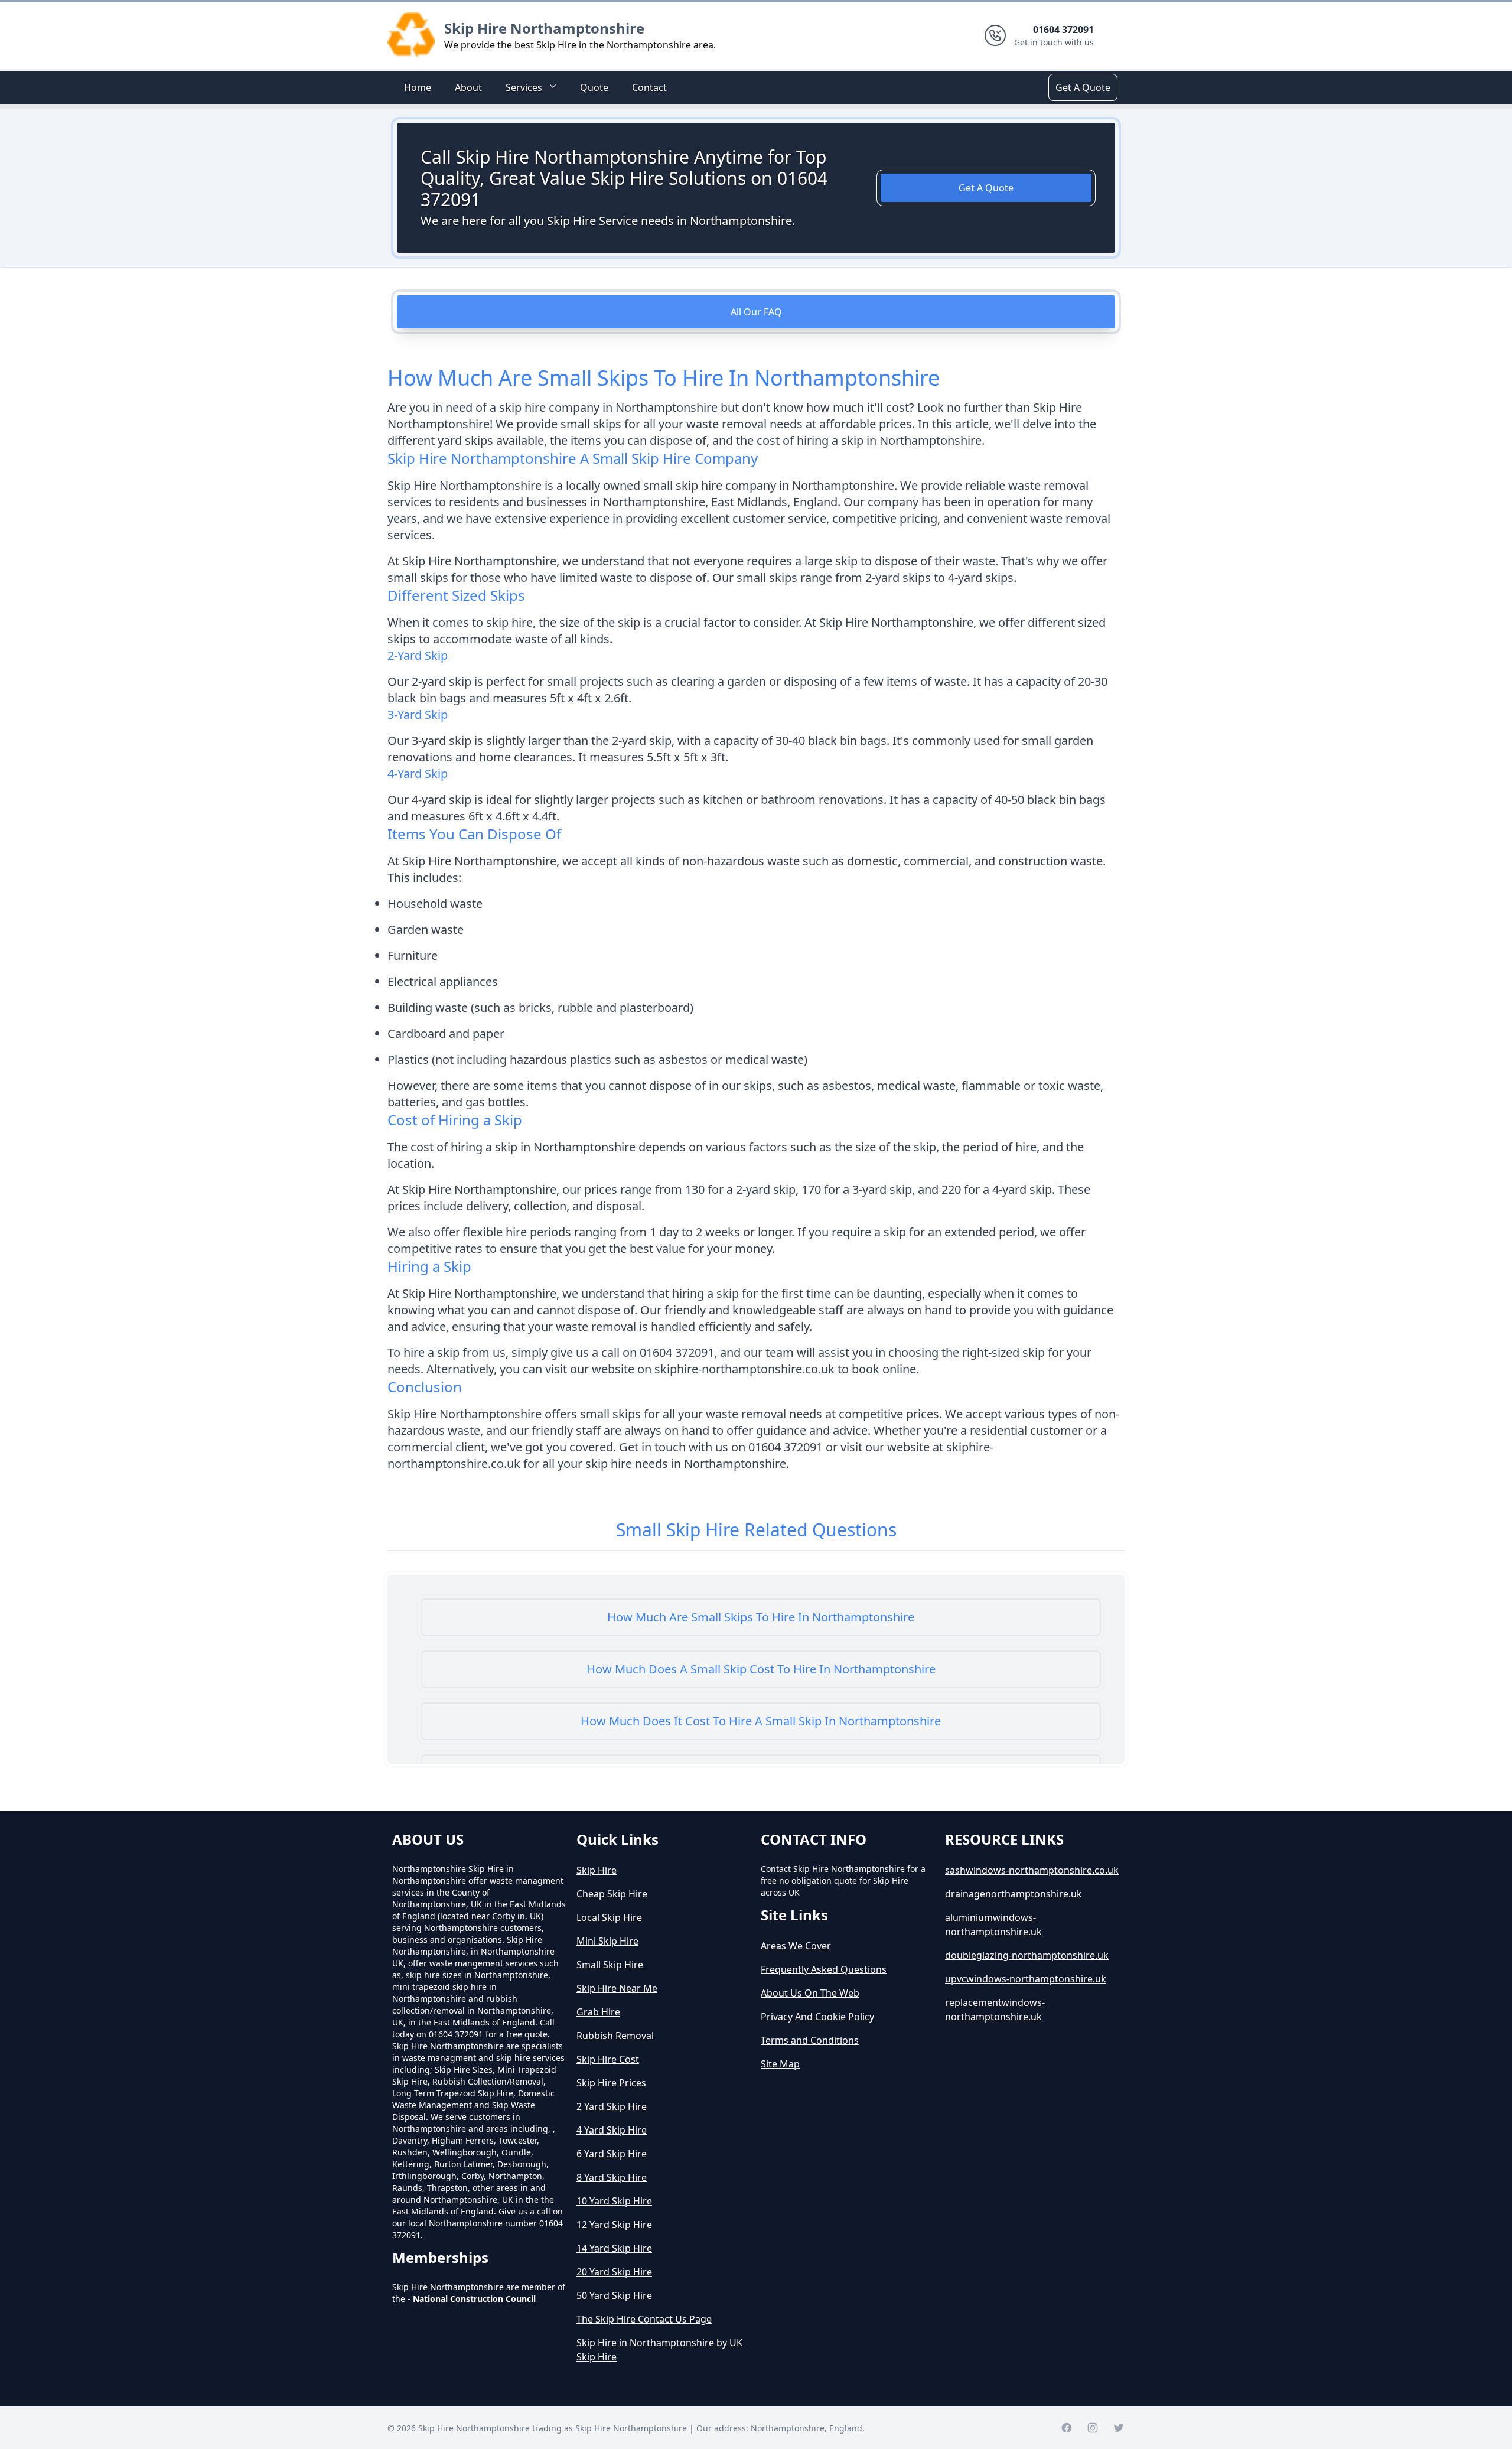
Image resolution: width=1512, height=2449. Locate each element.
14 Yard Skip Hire (614, 2248)
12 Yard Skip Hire (614, 2225)
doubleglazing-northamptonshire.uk (1027, 1955)
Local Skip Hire (609, 1917)
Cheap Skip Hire (612, 1894)
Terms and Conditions (810, 2040)
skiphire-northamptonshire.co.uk (744, 1369)
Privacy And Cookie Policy (817, 2017)
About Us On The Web (810, 1993)
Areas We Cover (796, 1946)
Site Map (780, 2064)
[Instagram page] (1093, 2428)
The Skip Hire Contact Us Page (644, 2319)
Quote (594, 87)
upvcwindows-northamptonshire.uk (1026, 1979)
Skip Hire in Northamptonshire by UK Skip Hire (659, 2350)
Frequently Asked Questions (824, 1969)
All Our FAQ (756, 312)
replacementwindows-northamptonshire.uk (995, 2010)
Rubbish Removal (615, 2036)
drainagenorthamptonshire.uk (1014, 1894)
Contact (649, 87)
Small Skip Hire (610, 1965)
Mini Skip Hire (607, 1941)
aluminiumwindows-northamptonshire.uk (993, 1924)
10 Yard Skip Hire (614, 2201)
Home (418, 87)
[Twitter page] (1119, 2428)
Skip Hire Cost (608, 2059)
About (468, 87)
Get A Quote (1083, 87)
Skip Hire (597, 1870)
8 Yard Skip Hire (612, 2177)
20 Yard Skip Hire (614, 2272)
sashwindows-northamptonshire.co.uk (1032, 1870)
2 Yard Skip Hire (612, 2106)
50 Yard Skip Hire (614, 2295)
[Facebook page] (1067, 2428)
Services (524, 87)
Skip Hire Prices (611, 2083)
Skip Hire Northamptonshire (544, 28)
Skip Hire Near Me (617, 1988)
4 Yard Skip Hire (612, 2130)
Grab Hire (598, 2012)
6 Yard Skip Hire (612, 2154)
